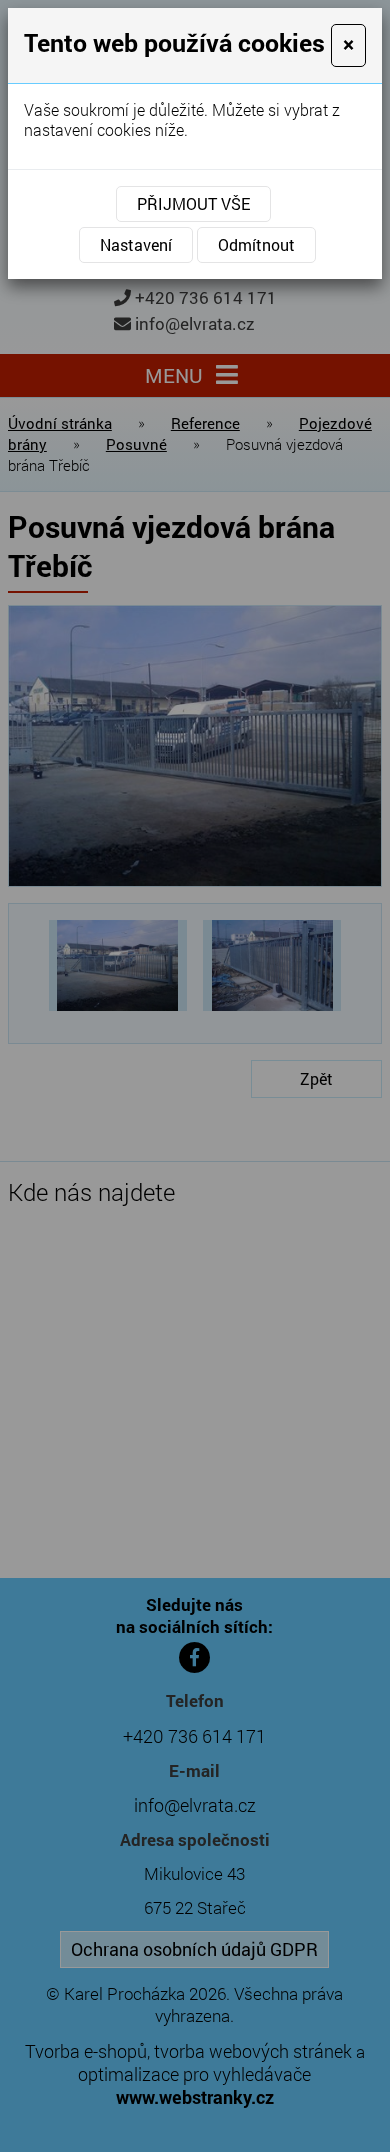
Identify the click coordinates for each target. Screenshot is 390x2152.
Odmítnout (256, 244)
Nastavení (136, 244)
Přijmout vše (193, 203)
